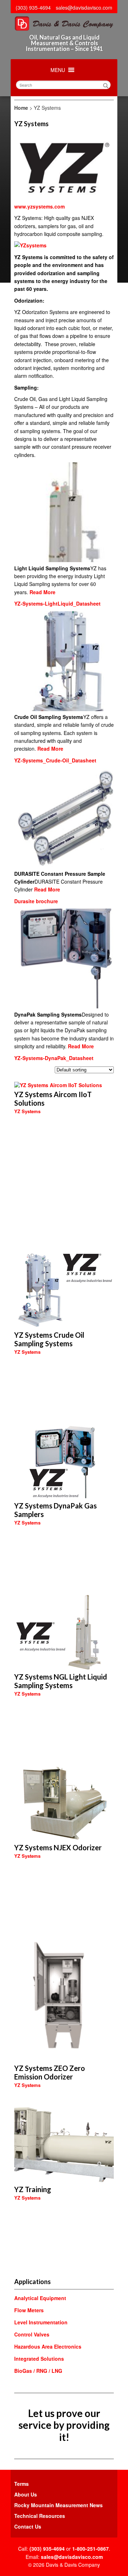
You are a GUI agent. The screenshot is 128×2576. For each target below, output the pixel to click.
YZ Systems (27, 1111)
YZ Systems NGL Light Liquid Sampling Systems (61, 1681)
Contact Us (28, 2526)
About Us (26, 2494)
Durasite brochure (36, 901)
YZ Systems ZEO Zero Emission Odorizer (50, 2072)
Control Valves (32, 2334)
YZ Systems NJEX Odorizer (58, 1847)
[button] (58, 70)
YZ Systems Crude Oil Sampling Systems (49, 1339)
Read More (42, 592)
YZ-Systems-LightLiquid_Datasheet (57, 603)
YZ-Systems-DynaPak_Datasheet (54, 1058)
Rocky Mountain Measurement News (58, 2505)
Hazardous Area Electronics (48, 2346)
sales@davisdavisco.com (84, 7)
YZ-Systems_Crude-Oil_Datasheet (55, 760)
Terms (22, 2484)
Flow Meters (29, 2310)
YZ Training (33, 2189)
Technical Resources (40, 2516)
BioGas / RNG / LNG (38, 2371)
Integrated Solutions (39, 2359)
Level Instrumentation (41, 2322)
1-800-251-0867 (90, 2549)
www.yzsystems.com (39, 206)
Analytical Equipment (40, 2298)
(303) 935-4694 (33, 7)
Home (21, 108)
